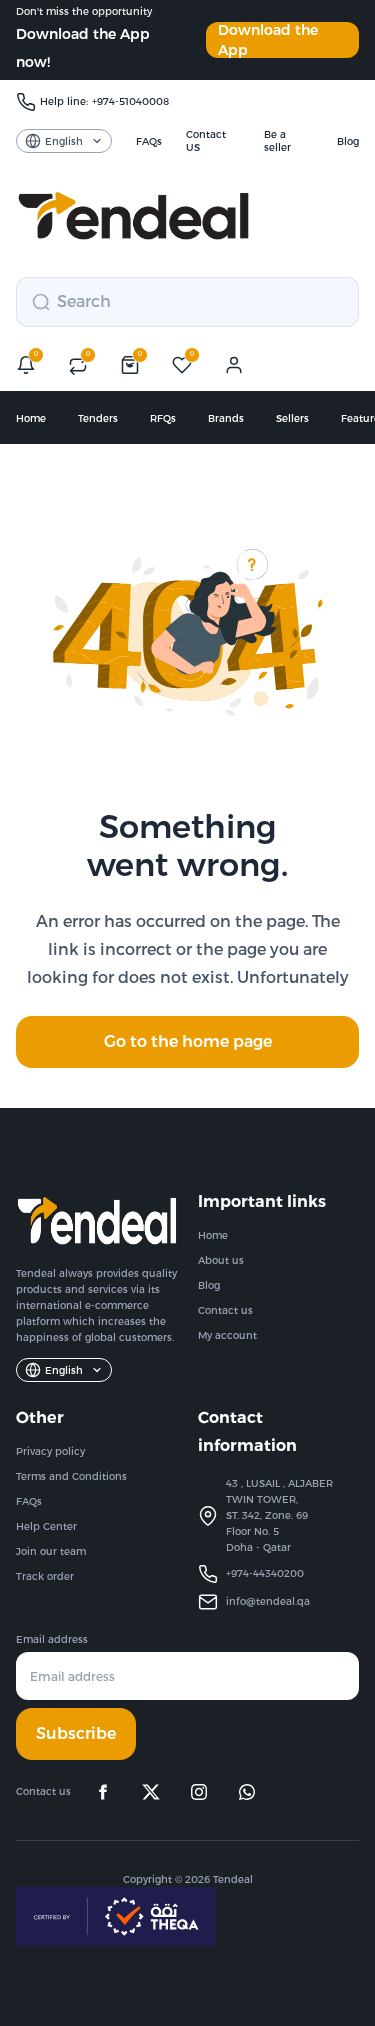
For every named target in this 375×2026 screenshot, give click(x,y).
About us (221, 1260)
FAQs (29, 1501)
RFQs (163, 418)
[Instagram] (199, 1792)
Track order (45, 1576)
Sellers (292, 418)
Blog (209, 1285)
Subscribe (76, 1733)
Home (31, 418)
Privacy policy (50, 1451)
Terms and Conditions (71, 1476)
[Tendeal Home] (133, 216)
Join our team (51, 1551)
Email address (52, 1639)
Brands (226, 418)
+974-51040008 (130, 101)
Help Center (46, 1526)
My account (227, 1335)
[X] (151, 1792)
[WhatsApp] (247, 1792)
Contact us (225, 1310)
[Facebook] (103, 1792)
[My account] (234, 365)
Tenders (98, 418)
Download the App (268, 40)
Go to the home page (188, 1041)
